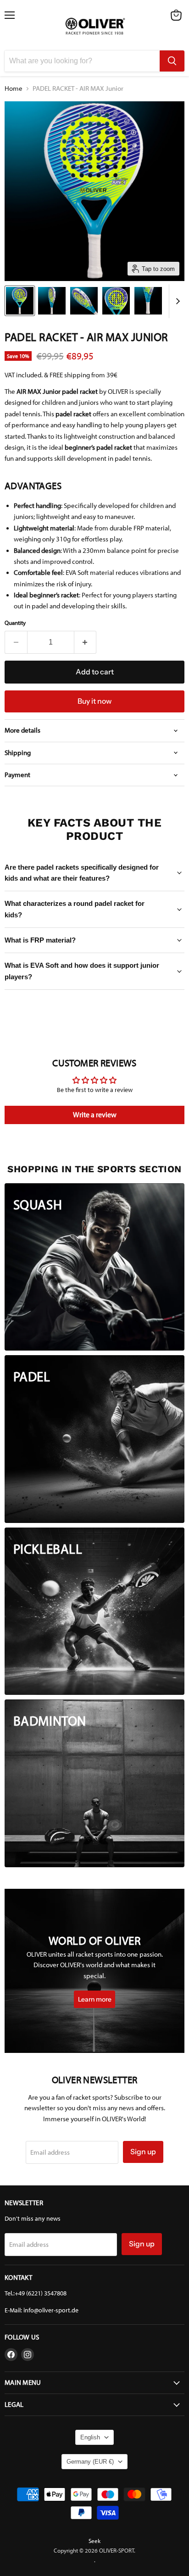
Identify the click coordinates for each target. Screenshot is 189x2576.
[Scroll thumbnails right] (176, 301)
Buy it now (94, 701)
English (90, 2437)
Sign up (143, 2152)
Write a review (95, 1115)
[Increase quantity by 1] (86, 642)
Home (14, 89)
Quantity (15, 623)
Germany (90, 2462)
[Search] (172, 61)
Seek (94, 2541)
